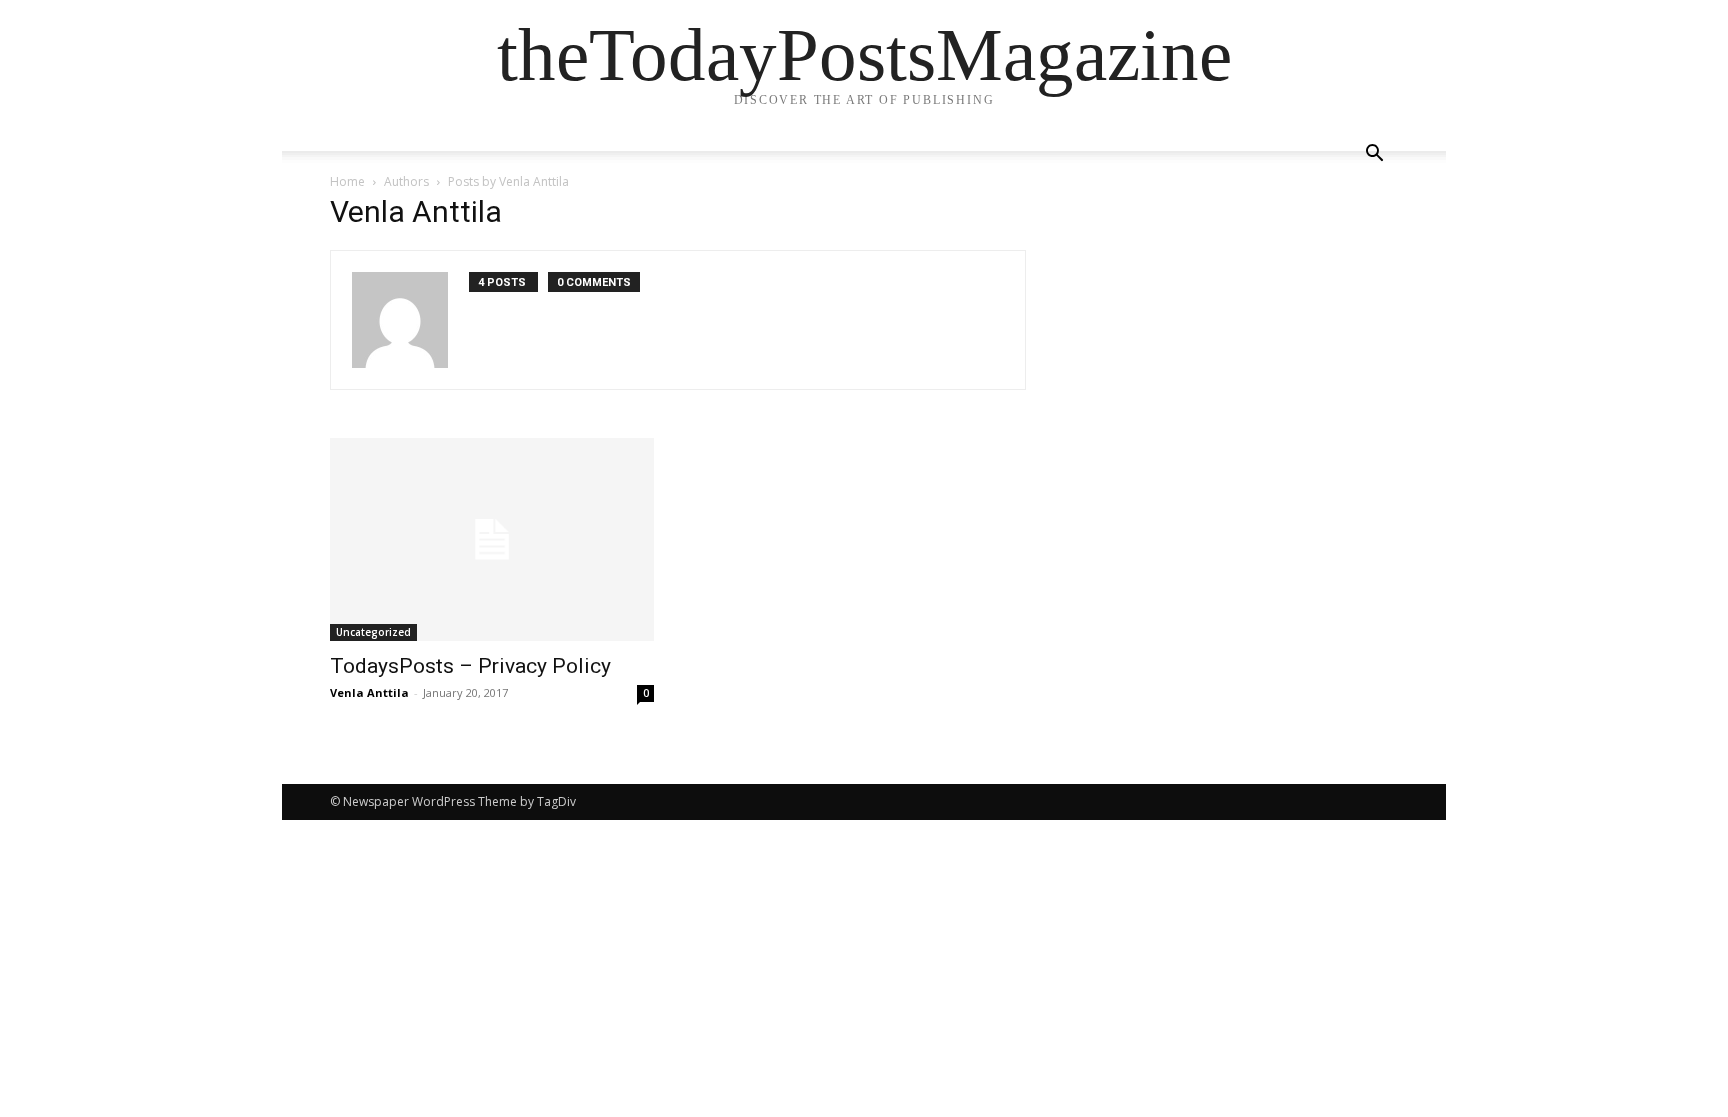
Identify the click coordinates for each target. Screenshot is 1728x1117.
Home (347, 181)
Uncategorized (373, 632)
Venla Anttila (369, 692)
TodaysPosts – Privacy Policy (470, 666)
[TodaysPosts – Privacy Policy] (492, 539)
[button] (1374, 155)
